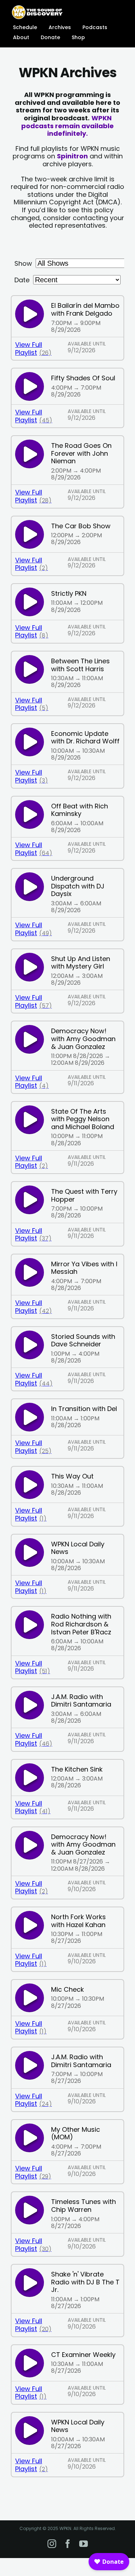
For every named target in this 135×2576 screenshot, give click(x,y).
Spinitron (72, 156)
